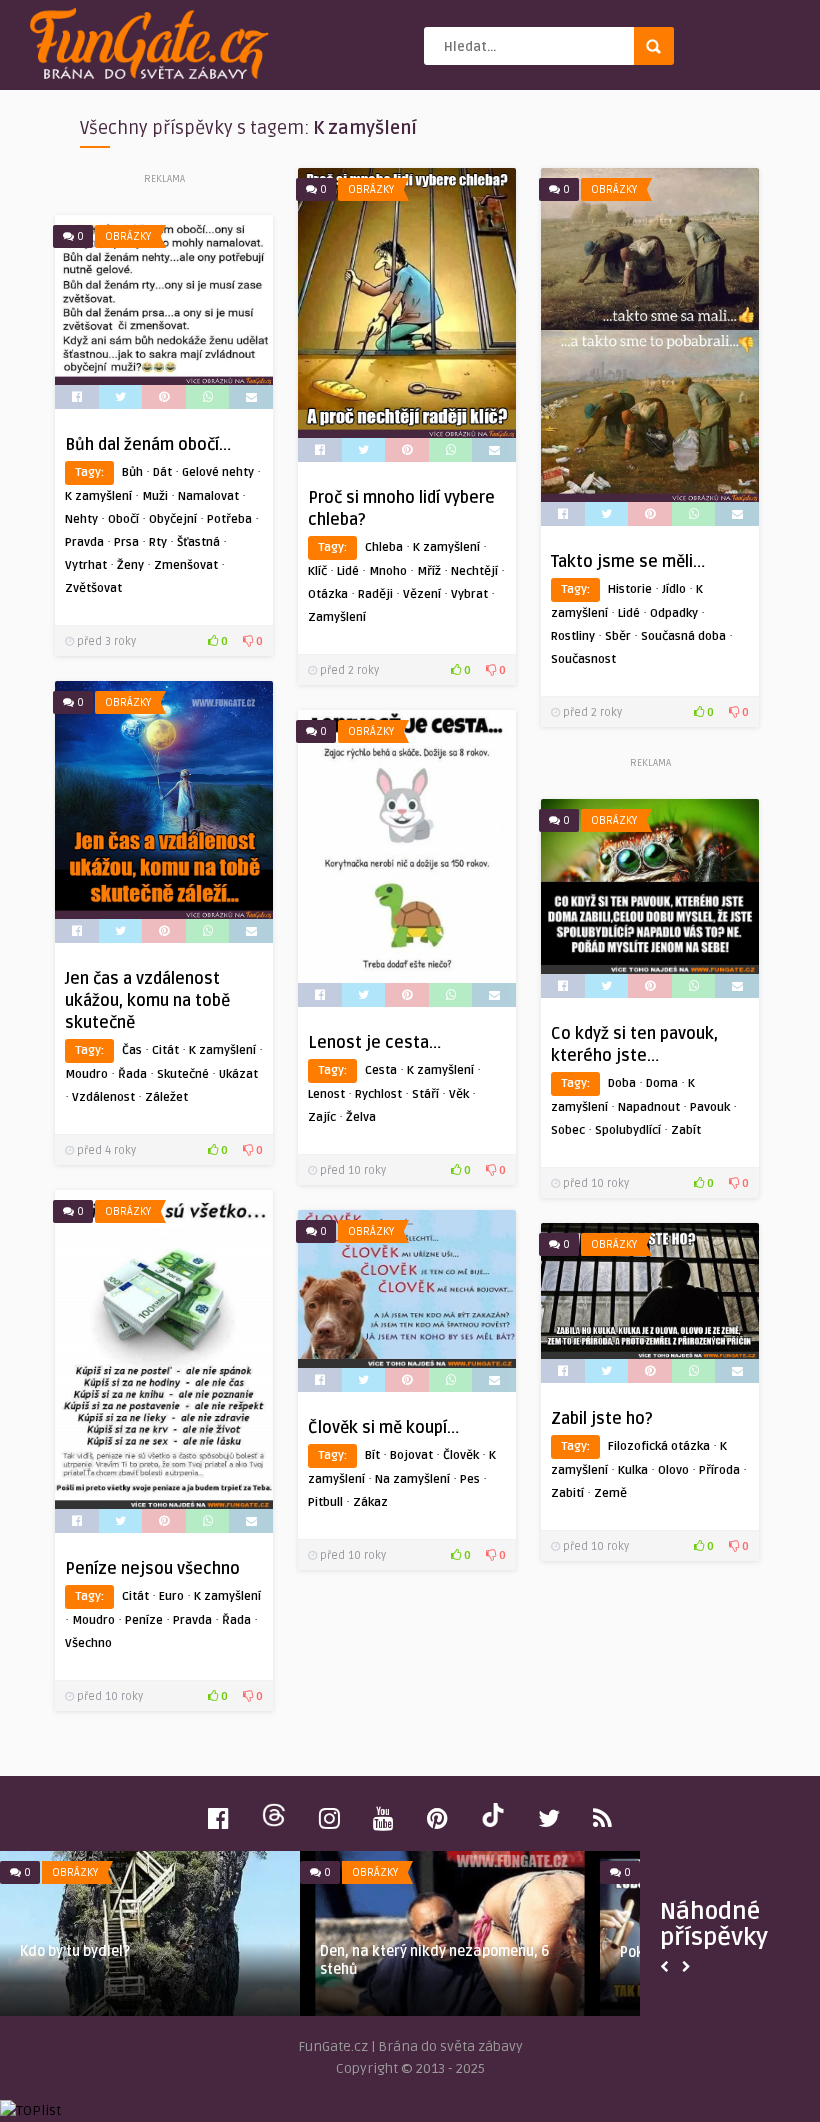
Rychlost (378, 1094)
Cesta (381, 1070)
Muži (155, 496)
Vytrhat (86, 565)
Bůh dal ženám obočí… (148, 445)
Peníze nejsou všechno (152, 1569)
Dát (162, 472)
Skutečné (183, 1074)
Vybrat (469, 594)
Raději (375, 594)
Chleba (384, 547)
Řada (132, 1074)
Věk (459, 1094)
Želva (361, 1117)
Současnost (583, 659)
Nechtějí (474, 571)
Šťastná (198, 542)
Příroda (719, 1470)
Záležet (166, 1097)
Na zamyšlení (412, 1479)
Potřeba (229, 519)
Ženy (130, 565)
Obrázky (371, 189)
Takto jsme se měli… (628, 562)
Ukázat (238, 1074)
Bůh (132, 472)
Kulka (633, 1470)
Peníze (144, 1620)
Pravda (84, 542)
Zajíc (322, 1117)
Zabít (686, 1130)
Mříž (429, 571)
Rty (158, 542)
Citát (165, 1050)
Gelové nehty (218, 472)
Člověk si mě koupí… (383, 1428)
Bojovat (411, 1455)
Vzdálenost (103, 1097)
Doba (622, 1083)
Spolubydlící (628, 1130)
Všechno (88, 1643)
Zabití (567, 1493)
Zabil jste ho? (602, 1419)
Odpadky (674, 613)
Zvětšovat (93, 588)
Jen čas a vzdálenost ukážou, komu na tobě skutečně (147, 1001)
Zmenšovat (186, 565)
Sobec (568, 1130)
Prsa (126, 542)
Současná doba (683, 636)
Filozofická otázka (659, 1446)
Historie (630, 589)
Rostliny (573, 636)
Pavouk (710, 1107)
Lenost (326, 1094)
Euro (171, 1596)
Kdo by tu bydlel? (75, 1951)
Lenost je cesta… (374, 1043)
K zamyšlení (446, 547)
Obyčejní (173, 519)
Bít (372, 1455)
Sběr (618, 636)
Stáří (425, 1094)
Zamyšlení (337, 617)
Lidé (348, 571)
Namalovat (208, 496)
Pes (470, 1479)
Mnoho (388, 571)
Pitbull (325, 1502)
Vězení (422, 594)
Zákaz (370, 1502)
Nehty (81, 519)
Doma (662, 1083)
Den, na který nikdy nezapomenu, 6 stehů (434, 1960)
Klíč (317, 571)
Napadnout (649, 1107)
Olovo (673, 1470)
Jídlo (674, 589)
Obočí (123, 519)
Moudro (86, 1074)
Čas (132, 1050)
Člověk (461, 1455)
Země (610, 1493)
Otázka (328, 594)
